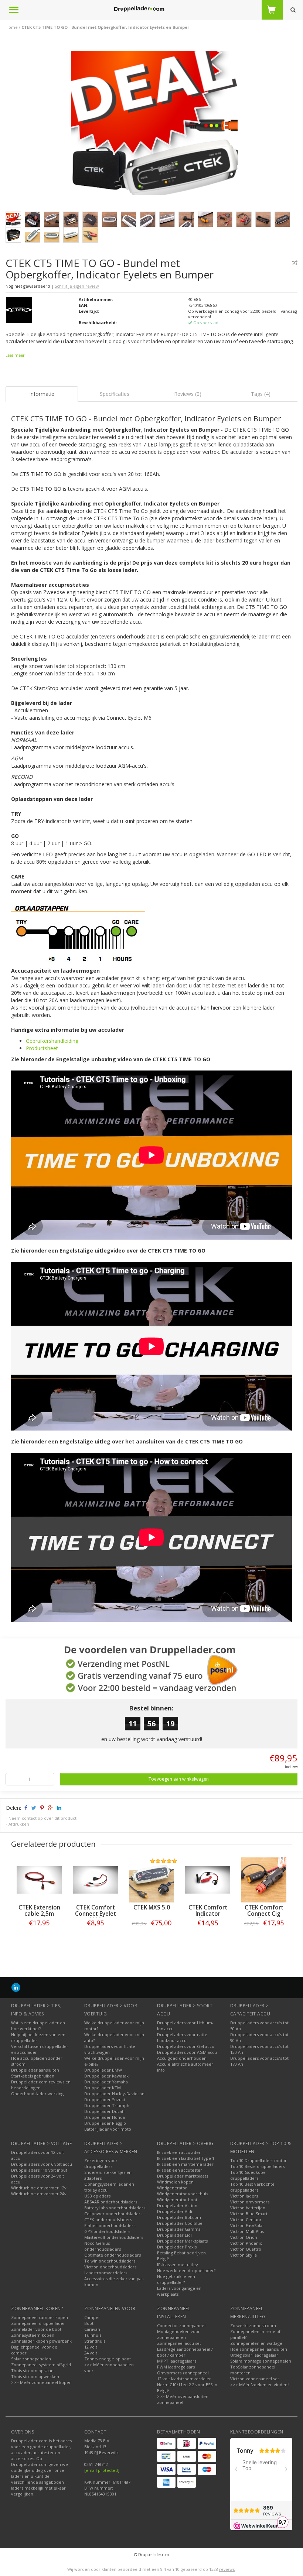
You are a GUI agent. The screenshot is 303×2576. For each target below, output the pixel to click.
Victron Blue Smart (249, 2214)
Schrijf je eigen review (77, 286)
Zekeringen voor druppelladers (101, 2163)
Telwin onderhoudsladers (110, 2261)
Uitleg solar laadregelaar (254, 2355)
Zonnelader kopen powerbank (41, 2341)
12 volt (91, 2347)
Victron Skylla (244, 2255)
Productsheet (42, 1048)
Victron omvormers (250, 2202)
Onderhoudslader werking (37, 2094)
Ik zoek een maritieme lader (185, 2164)
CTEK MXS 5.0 (152, 1907)
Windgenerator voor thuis (183, 2194)
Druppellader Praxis (177, 2247)
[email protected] (102, 2470)
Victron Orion (244, 2237)
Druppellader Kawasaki (107, 2076)
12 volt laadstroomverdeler (184, 2379)
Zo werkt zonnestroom (253, 2325)
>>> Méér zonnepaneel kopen (41, 2382)
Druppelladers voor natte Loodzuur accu (182, 2037)
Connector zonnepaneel (181, 2325)
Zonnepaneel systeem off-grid (41, 2365)
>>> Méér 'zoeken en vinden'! (260, 2385)
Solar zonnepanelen (31, 2359)
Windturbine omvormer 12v (39, 2188)
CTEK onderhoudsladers (108, 2219)
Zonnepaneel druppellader (38, 2323)
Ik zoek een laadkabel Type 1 (186, 2158)
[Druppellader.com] (139, 9)
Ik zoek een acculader (179, 2152)
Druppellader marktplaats (183, 2176)
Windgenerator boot (177, 2200)
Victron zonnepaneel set (255, 2379)
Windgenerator (172, 2188)
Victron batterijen (248, 2208)
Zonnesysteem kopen (33, 2335)
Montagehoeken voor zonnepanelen (178, 2334)
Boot (89, 2323)
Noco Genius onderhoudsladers (103, 2246)
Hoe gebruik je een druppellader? (176, 2279)
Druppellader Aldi (175, 2211)
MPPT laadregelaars (177, 2361)
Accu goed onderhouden (182, 2058)
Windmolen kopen (175, 2182)
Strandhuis (95, 2341)
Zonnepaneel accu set (179, 2343)
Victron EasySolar (247, 2225)
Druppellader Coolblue (180, 2223)
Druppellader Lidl (174, 2235)
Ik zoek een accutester (180, 2170)
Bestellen (39, 1938)
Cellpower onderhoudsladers (113, 2214)
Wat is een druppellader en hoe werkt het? (38, 2026)
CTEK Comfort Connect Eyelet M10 (96, 1914)
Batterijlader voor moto (108, 2129)
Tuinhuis (93, 2335)
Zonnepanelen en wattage (256, 2343)
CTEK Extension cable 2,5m (39, 1911)
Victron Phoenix (246, 2243)
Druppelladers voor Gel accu (186, 2046)
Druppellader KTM (103, 2088)
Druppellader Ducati (104, 2111)
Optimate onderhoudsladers (113, 2255)
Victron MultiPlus (247, 2231)
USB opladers (97, 2196)
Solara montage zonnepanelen (261, 2361)
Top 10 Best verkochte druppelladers (252, 2187)
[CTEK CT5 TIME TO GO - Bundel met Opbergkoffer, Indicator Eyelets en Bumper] (154, 125)
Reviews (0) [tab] (188, 394)
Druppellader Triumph (107, 2105)
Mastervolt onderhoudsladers (114, 2237)
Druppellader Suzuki (105, 2099)
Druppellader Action (177, 2205)
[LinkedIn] (16, 1987)
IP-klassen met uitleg (178, 2265)
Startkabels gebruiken (33, 2076)
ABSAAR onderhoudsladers (111, 2202)
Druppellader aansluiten (35, 2070)
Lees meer (15, 355)
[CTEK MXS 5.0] (151, 1880)
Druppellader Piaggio (105, 2123)
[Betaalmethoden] (166, 2443)
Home (12, 27)
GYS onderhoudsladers (107, 2231)
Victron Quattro (246, 2249)
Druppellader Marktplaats (182, 2241)
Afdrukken (19, 1824)
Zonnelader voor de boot (36, 2329)
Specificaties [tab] (115, 394)
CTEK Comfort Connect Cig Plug (264, 1914)
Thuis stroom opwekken (35, 2376)
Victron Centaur (246, 2219)
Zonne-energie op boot (108, 2359)
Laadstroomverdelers (106, 2273)
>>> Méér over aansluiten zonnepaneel (183, 2399)
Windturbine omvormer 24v (39, 2194)
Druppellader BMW (103, 2070)
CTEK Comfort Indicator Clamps (208, 1914)
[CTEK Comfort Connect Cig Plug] (264, 1880)
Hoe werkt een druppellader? (186, 2270)
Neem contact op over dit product (42, 1818)
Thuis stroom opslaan (32, 2371)
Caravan (92, 2329)
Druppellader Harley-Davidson (114, 2094)
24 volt (91, 2353)
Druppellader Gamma (179, 2229)
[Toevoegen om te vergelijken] (295, 263)
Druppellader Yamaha (106, 2082)
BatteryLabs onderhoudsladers (115, 2208)
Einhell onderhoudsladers (110, 2225)
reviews (227, 2569)
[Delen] (25, 1808)
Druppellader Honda (105, 2117)
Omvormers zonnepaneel (183, 2373)
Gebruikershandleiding (52, 1041)
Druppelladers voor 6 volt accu (42, 2164)
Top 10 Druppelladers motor (258, 2160)
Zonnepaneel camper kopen (40, 2317)
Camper (92, 2317)
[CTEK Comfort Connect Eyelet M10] (95, 1880)
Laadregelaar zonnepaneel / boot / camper (185, 2352)
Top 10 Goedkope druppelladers (248, 2175)
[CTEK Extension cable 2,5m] (39, 1880)
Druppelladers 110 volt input (39, 2170)
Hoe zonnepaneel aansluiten (259, 2349)
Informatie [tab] (42, 394)
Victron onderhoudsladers (110, 2267)
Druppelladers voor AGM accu (187, 2052)
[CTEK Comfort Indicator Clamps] (208, 1880)
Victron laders (244, 2196)
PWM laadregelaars (176, 2367)
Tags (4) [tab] (261, 394)
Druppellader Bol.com (179, 2217)
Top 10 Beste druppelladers (258, 2166)
